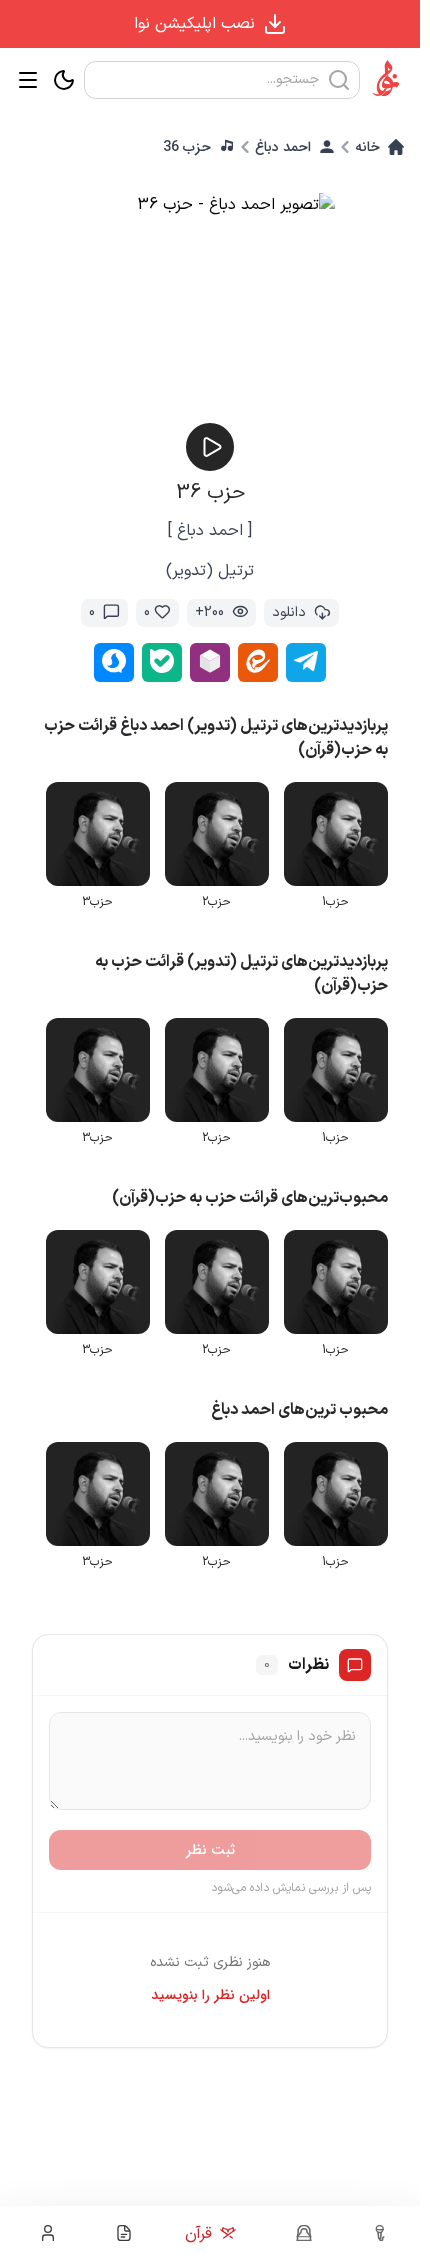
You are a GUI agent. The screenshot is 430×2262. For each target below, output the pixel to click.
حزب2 (221, 898)
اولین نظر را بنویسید (210, 1982)
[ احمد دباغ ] (210, 531)
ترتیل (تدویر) (210, 571)
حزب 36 (187, 147)
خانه (367, 147)
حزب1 (337, 898)
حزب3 (105, 898)
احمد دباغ (283, 147)
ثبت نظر (210, 1837)
